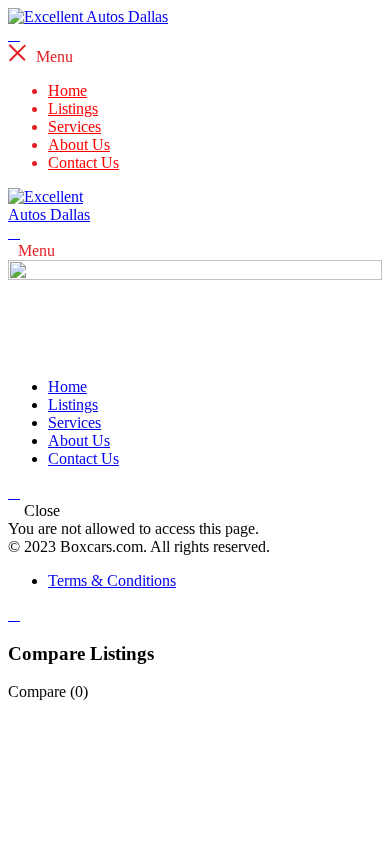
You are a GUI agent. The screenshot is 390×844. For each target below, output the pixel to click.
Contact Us (83, 162)
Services (74, 126)
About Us (79, 144)
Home (67, 90)
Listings (73, 108)
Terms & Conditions (112, 580)
